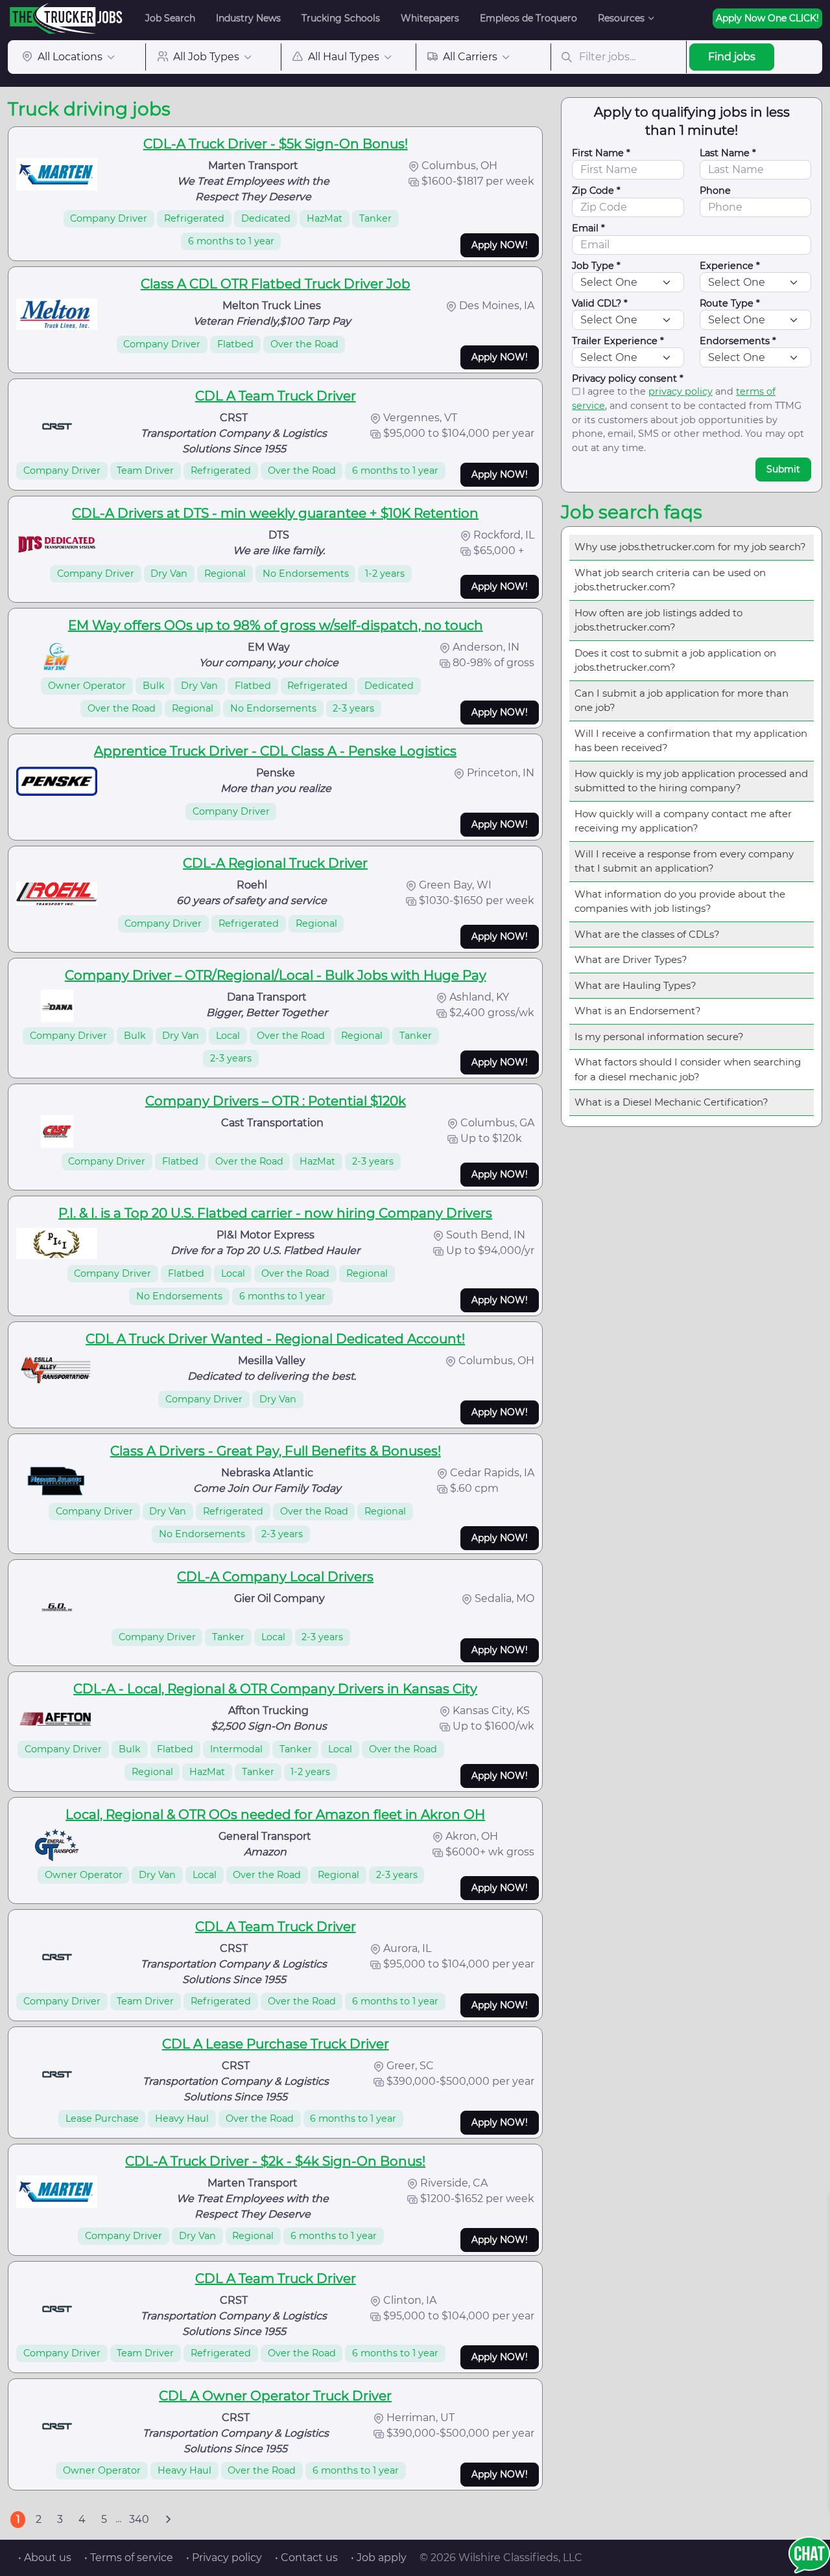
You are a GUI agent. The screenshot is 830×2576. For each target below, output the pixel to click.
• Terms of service (129, 2558)
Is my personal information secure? (659, 1037)
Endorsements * (738, 341)
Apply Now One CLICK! (767, 18)
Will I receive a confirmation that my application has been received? (691, 741)
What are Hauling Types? (635, 985)
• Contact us (306, 2558)
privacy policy (681, 391)
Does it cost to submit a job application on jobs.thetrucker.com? (675, 660)
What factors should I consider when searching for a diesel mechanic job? (688, 1069)
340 (139, 2519)
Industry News (248, 18)
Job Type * (596, 266)
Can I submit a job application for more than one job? (682, 701)
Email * (588, 228)
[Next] (168, 2520)
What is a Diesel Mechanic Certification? (671, 1102)
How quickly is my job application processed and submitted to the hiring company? (691, 781)
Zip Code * (596, 191)
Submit (783, 469)
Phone (715, 191)
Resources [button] (621, 18)
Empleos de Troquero (528, 18)
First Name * (601, 153)
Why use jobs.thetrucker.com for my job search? (690, 547)
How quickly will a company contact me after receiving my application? (683, 821)
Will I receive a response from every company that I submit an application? (684, 861)
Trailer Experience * (618, 341)
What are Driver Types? (631, 959)
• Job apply (379, 2558)
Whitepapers (430, 18)
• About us (45, 2558)
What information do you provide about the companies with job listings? (680, 901)
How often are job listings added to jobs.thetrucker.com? (658, 620)
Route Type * (730, 303)
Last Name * (728, 153)
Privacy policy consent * (628, 378)
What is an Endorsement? (638, 1011)
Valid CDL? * (600, 303)
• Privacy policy (224, 2558)
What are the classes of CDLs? (647, 934)
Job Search (170, 18)
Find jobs (732, 57)
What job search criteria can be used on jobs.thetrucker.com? (670, 580)
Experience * (730, 266)
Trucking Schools (341, 18)
